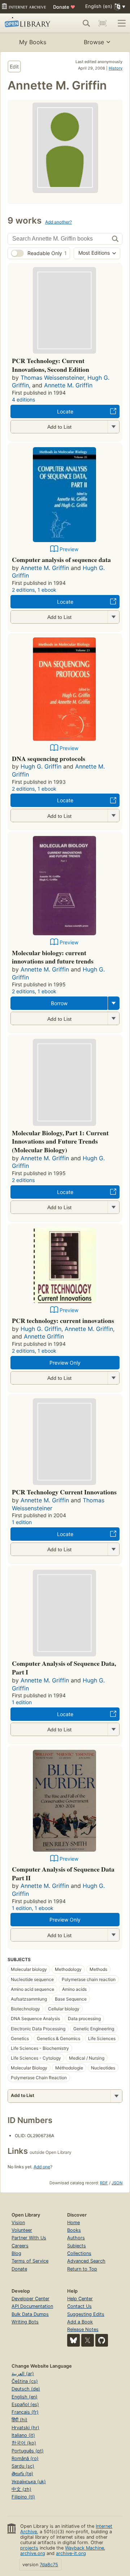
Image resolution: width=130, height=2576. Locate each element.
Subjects (77, 2246)
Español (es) (25, 2404)
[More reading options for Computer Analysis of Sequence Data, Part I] (113, 1729)
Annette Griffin (44, 1336)
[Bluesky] (73, 2340)
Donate (64, 7)
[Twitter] (88, 2340)
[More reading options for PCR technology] (113, 427)
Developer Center (31, 2299)
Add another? (58, 222)
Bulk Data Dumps (30, 2314)
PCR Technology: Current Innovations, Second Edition (51, 365)
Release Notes (83, 2329)
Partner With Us (29, 2238)
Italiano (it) (23, 2435)
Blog (16, 2253)
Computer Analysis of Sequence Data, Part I (64, 1668)
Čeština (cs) (25, 2381)
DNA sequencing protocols (49, 758)
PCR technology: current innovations (63, 1320)
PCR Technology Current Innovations (64, 1492)
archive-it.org (71, 2553)
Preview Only (65, 1363)
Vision (18, 2223)
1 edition (22, 1522)
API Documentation (32, 2306)
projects (29, 2548)
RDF (104, 2183)
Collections (79, 2253)
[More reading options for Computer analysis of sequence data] (113, 617)
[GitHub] (102, 2340)
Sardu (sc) (23, 2466)
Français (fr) (25, 2412)
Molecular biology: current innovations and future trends (53, 957)
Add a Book (80, 2322)
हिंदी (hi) (19, 2420)
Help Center (80, 2299)
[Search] (86, 23)
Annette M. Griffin (68, 385)
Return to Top (82, 2269)
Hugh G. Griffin (41, 766)
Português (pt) (28, 2451)
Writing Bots (25, 2322)
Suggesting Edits (86, 2314)
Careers (20, 2246)
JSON (117, 2183)
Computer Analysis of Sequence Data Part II (63, 1873)
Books (74, 2230)
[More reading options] (114, 1003)
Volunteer (22, 2230)
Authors (76, 2238)
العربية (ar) (23, 2374)
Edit (14, 66)
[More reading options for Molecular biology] (113, 1018)
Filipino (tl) (23, 2497)
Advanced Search (86, 2261)
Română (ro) (25, 2458)
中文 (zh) (21, 2489)
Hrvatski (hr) (25, 2428)
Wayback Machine (84, 2548)
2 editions (23, 590)
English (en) (25, 2397)
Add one (42, 2167)
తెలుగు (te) (22, 2474)
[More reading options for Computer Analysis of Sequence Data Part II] (113, 1935)
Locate (65, 411)
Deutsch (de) (26, 2389)
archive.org (33, 2553)
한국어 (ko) (24, 2443)
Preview (69, 549)
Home (73, 2223)
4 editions (23, 399)
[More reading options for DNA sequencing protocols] (113, 815)
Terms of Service (30, 2261)
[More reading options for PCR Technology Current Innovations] (113, 1549)
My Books (33, 42)
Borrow (59, 1003)
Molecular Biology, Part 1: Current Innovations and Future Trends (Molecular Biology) (60, 1141)
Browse (94, 42)
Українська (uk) (29, 2482)
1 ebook (47, 590)
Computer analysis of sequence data (61, 559)
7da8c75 (49, 2565)
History (116, 68)
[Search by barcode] (103, 23)
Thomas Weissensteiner (52, 378)
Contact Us (79, 2306)
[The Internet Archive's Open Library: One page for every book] (29, 23)
